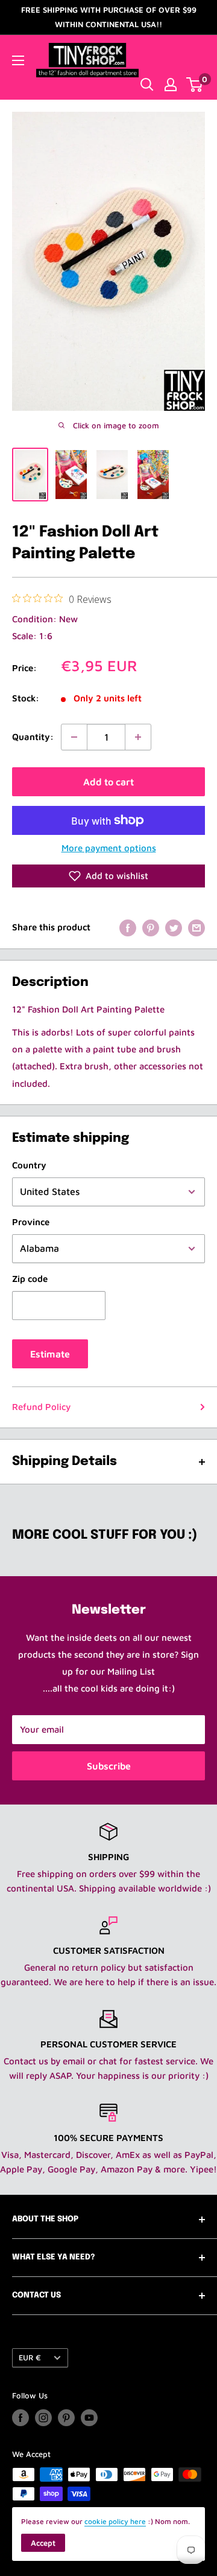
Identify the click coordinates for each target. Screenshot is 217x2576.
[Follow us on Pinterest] (66, 2418)
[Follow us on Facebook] (20, 2418)
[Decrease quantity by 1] (74, 737)
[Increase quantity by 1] (138, 737)
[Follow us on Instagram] (43, 2418)
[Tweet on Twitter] (174, 928)
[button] (108, 876)
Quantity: (33, 737)
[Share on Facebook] (128, 928)
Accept (43, 2543)
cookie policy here (115, 2521)
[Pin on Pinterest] (151, 928)
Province (31, 1222)
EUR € (30, 2358)
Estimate (50, 1354)
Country (29, 1165)
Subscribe (109, 1766)
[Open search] (147, 85)
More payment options (109, 848)
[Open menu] (18, 60)
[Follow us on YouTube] (89, 2418)
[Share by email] (197, 928)
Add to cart (108, 782)
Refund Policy (41, 1407)
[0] (195, 85)
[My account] (171, 85)
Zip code (30, 1279)
